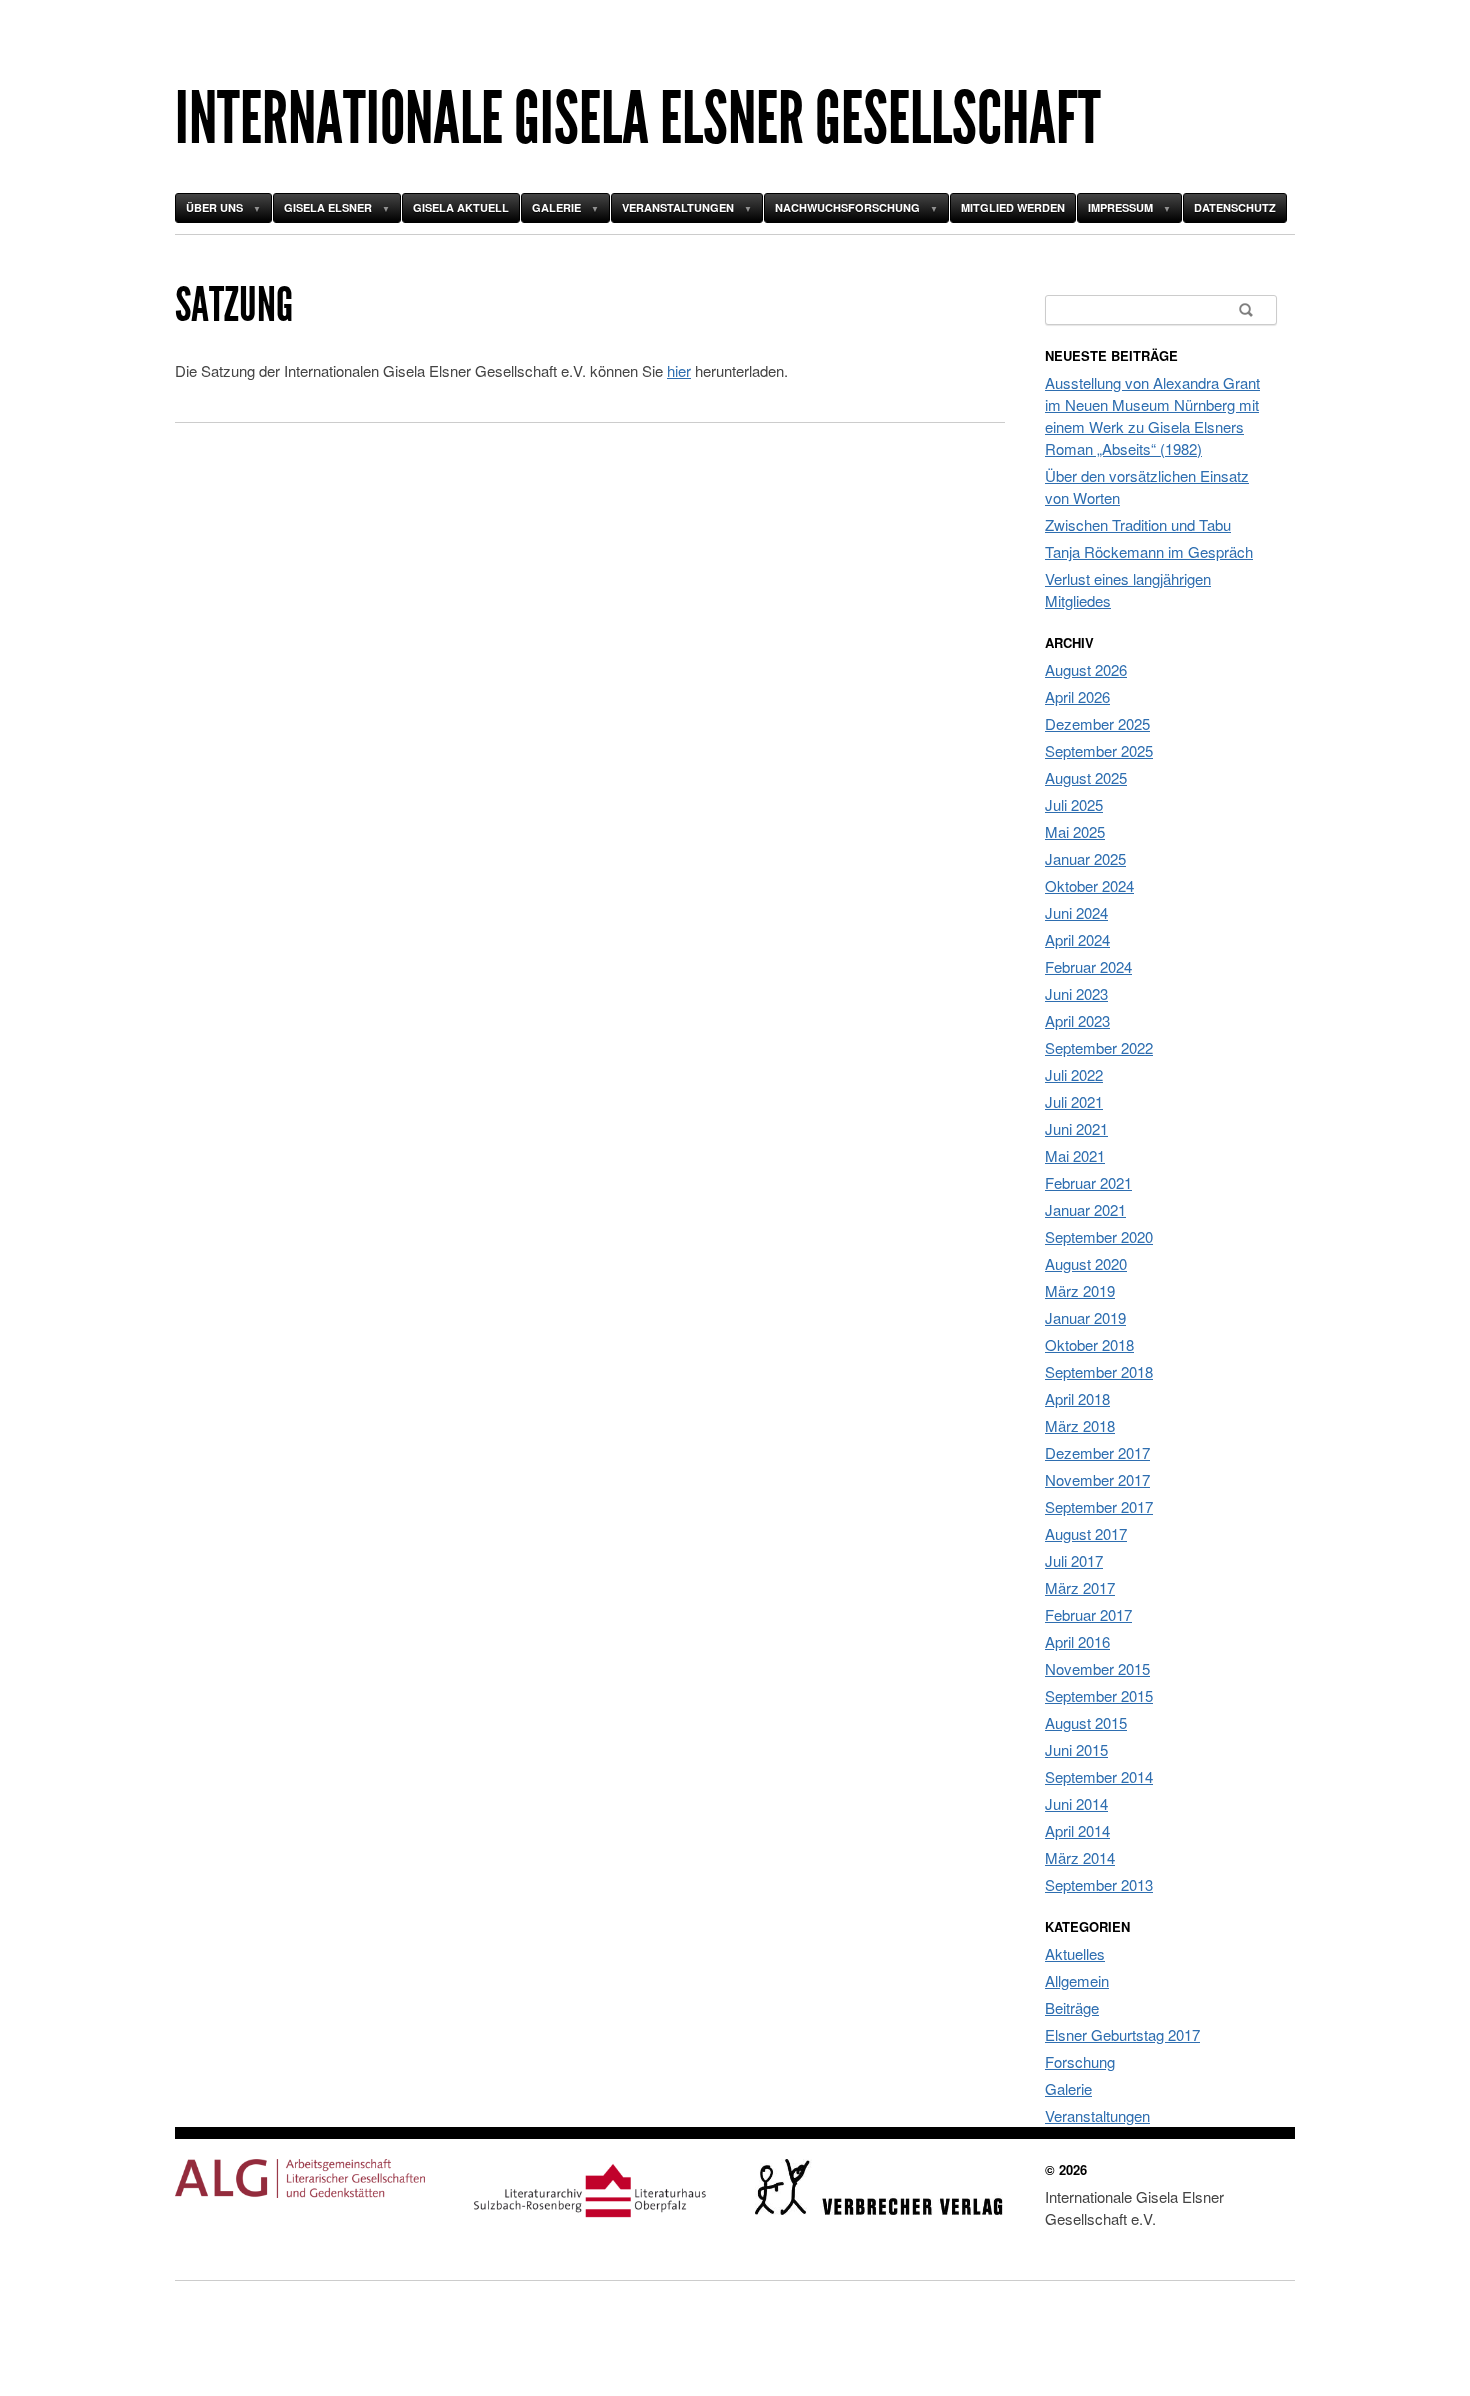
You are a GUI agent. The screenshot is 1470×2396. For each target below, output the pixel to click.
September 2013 (1099, 1884)
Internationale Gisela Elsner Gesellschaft (638, 118)
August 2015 (1086, 1722)
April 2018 (1077, 1398)
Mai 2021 (1075, 1155)
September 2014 (1099, 1776)
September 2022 (1099, 1047)
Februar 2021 (1088, 1182)
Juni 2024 (1076, 912)
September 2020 (1099, 1236)
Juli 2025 (1074, 804)
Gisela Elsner (328, 207)
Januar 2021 (1085, 1209)
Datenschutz (1235, 207)
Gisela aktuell (461, 207)
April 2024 (1077, 939)
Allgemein (1077, 1980)
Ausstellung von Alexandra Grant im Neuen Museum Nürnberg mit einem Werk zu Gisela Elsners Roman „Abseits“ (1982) (1152, 415)
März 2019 (1080, 1290)
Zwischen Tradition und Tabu (1138, 524)
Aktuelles (1075, 1953)
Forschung (1080, 2061)
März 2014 (1080, 1857)
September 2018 (1099, 1371)
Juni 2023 (1076, 993)
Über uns (214, 207)
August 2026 (1086, 669)
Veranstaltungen (678, 207)
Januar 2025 (1085, 858)
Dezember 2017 (1097, 1452)
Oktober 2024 (1089, 885)
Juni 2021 (1076, 1128)
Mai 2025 (1075, 831)
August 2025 (1086, 777)
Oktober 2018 (1089, 1344)
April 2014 (1077, 1830)
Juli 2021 (1074, 1101)
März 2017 (1080, 1587)
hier (679, 370)
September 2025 (1099, 750)
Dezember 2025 (1097, 723)
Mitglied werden (1013, 207)
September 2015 (1099, 1695)
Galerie (556, 207)
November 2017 (1097, 1479)
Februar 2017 (1088, 1614)
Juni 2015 (1076, 1749)
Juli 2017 (1074, 1560)
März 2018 (1080, 1425)
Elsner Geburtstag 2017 (1122, 2034)
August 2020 (1086, 1263)
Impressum (1120, 207)
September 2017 (1099, 1506)
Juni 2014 (1076, 1803)
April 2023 (1077, 1020)
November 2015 (1097, 1668)
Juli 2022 (1074, 1074)
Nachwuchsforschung (847, 207)
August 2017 (1086, 1533)
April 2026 (1077, 696)
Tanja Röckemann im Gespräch (1149, 551)
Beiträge (1072, 2007)
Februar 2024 (1088, 966)
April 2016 (1077, 1641)
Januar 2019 (1085, 1317)
